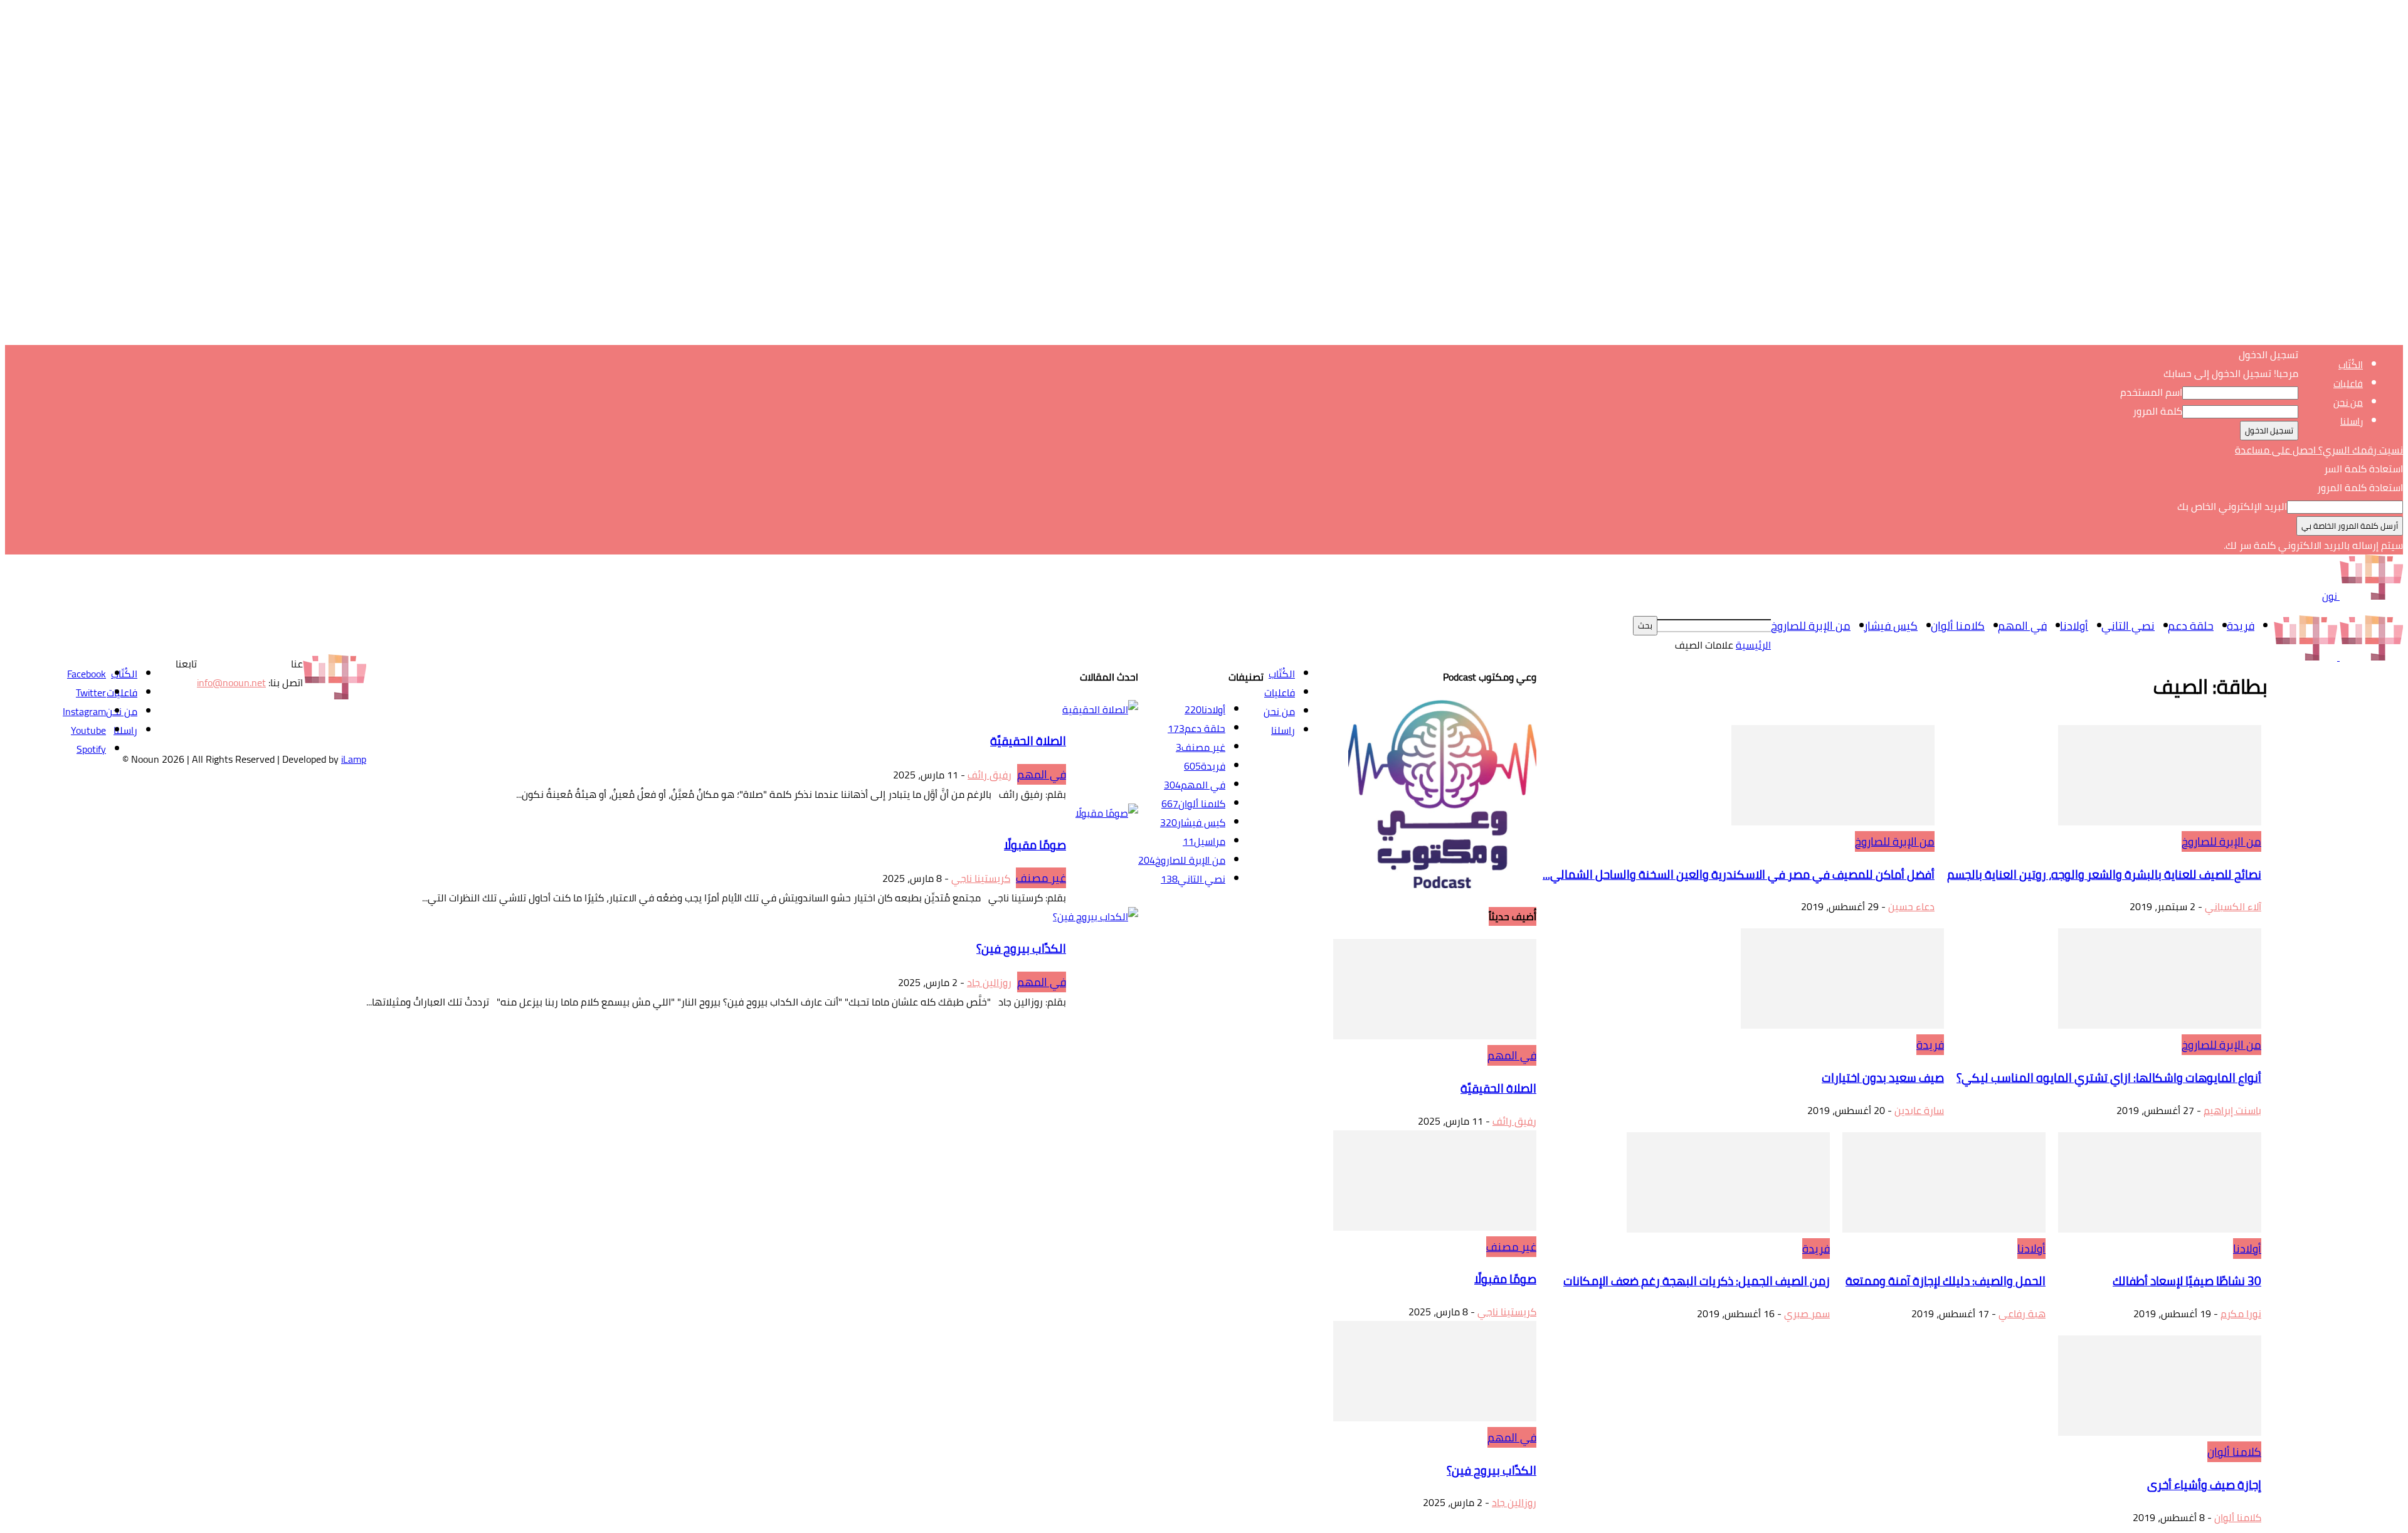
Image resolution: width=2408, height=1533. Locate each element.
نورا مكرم (2241, 1313)
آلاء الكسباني (2233, 906)
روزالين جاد (1514, 1502)
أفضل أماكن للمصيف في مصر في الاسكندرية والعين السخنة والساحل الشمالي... (1739, 875)
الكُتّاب (2351, 365)
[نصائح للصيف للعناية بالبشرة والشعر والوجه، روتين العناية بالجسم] (2160, 822)
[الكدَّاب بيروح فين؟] (1435, 1418)
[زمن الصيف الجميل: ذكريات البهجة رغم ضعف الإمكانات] (1728, 1229)
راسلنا (2352, 421)
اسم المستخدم (2151, 392)
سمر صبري (1807, 1313)
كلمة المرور (2157, 411)
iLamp (354, 759)
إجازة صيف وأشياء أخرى (2204, 1485)
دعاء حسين (1911, 906)
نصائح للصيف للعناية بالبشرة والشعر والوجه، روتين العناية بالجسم (2104, 875)
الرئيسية (1753, 645)
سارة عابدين (1919, 1110)
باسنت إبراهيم (2232, 1110)
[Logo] (2370, 657)
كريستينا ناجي (1507, 1312)
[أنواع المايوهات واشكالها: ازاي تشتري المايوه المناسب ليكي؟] (2160, 1025)
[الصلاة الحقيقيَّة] (1435, 1036)
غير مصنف (1511, 1247)
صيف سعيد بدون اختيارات (1883, 1078)
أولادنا (2074, 626)
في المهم (2022, 626)
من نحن (2348, 402)
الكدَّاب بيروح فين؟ (1492, 1471)
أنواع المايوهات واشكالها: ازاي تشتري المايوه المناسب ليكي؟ (2109, 1078)
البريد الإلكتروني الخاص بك (2232, 506)
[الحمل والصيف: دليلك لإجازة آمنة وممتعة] (1944, 1229)
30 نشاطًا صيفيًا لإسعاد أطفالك (2187, 1281)
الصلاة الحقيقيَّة (1498, 1089)
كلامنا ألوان (1958, 626)
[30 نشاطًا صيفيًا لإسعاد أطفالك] (2160, 1229)
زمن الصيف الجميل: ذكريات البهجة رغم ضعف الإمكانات (1697, 1281)
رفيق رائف (1514, 1121)
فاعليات (2348, 384)
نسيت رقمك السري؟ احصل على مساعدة (2319, 450)
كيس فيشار (1891, 626)
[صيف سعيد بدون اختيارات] (1842, 1025)
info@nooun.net (231, 682)
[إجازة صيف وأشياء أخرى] (2160, 1432)
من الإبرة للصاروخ (1811, 626)
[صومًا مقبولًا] (1435, 1227)
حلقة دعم (2191, 626)
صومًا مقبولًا (1505, 1279)
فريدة (2241, 626)
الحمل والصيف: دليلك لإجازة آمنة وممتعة (1946, 1281)
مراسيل (1204, 841)
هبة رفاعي (2022, 1313)
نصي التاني (2128, 626)
